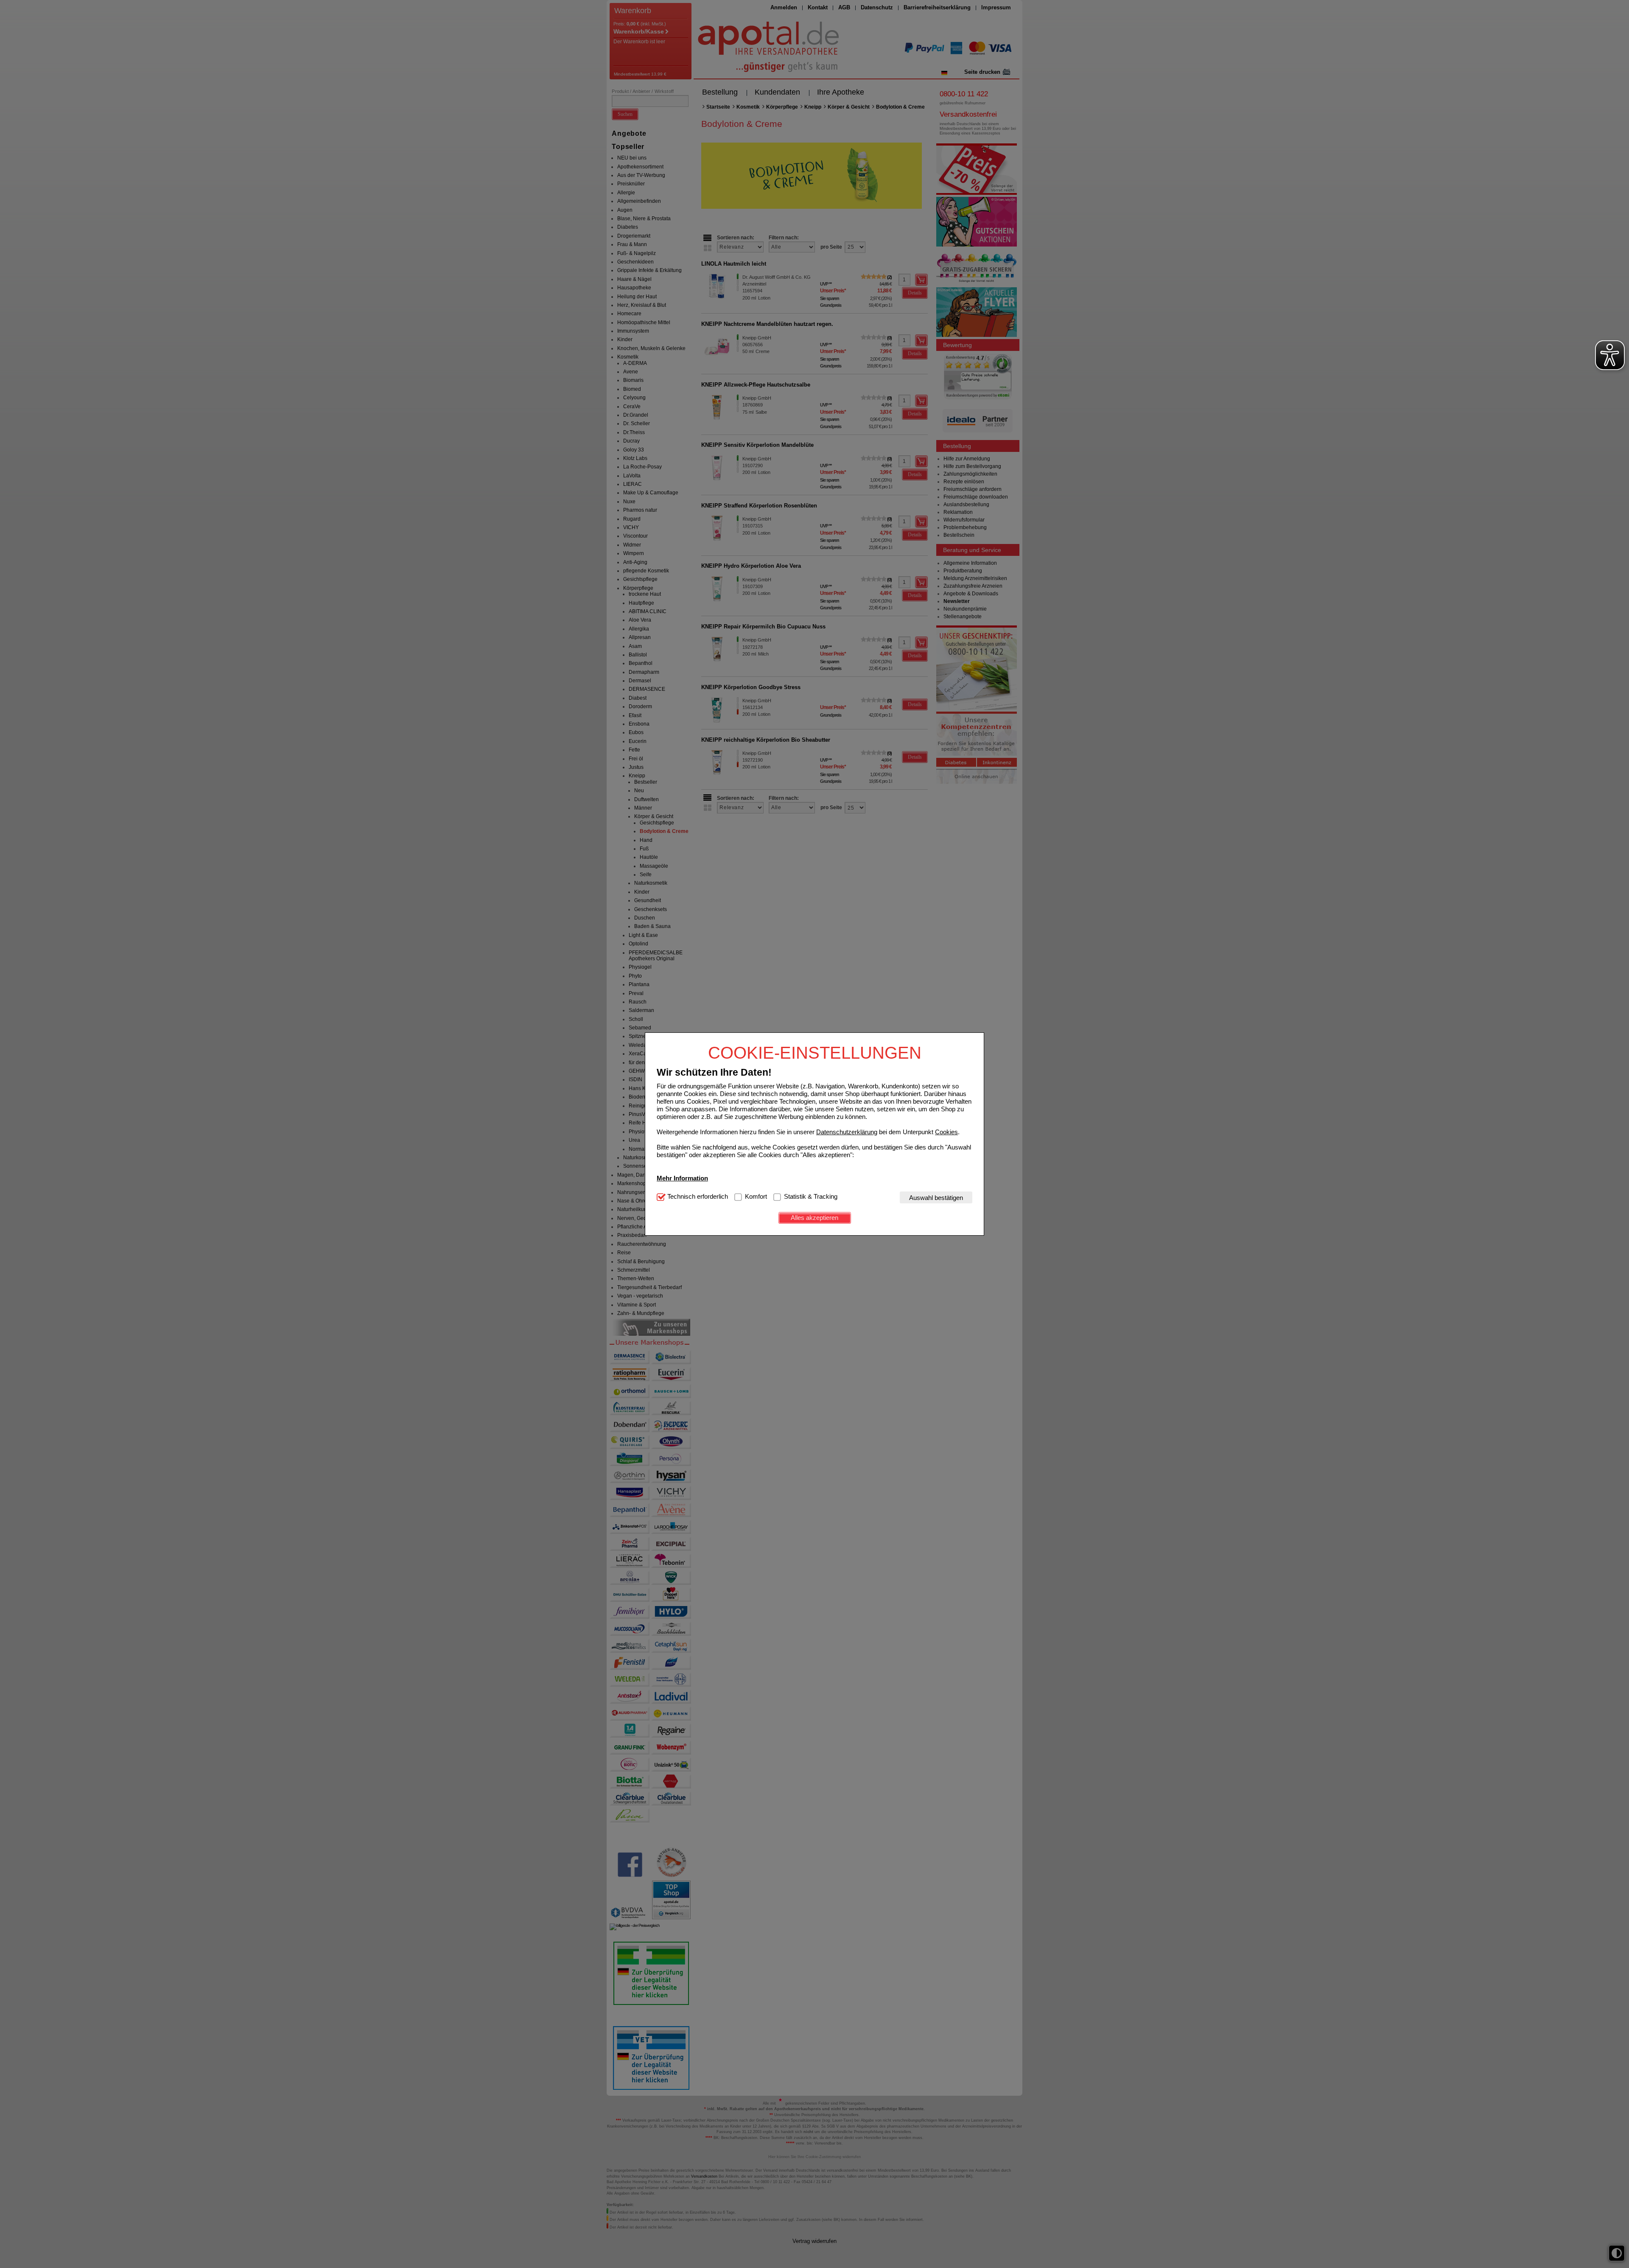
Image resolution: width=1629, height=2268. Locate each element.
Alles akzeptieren (814, 1218)
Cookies (946, 1131)
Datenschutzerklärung (847, 1131)
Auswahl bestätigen (936, 1197)
